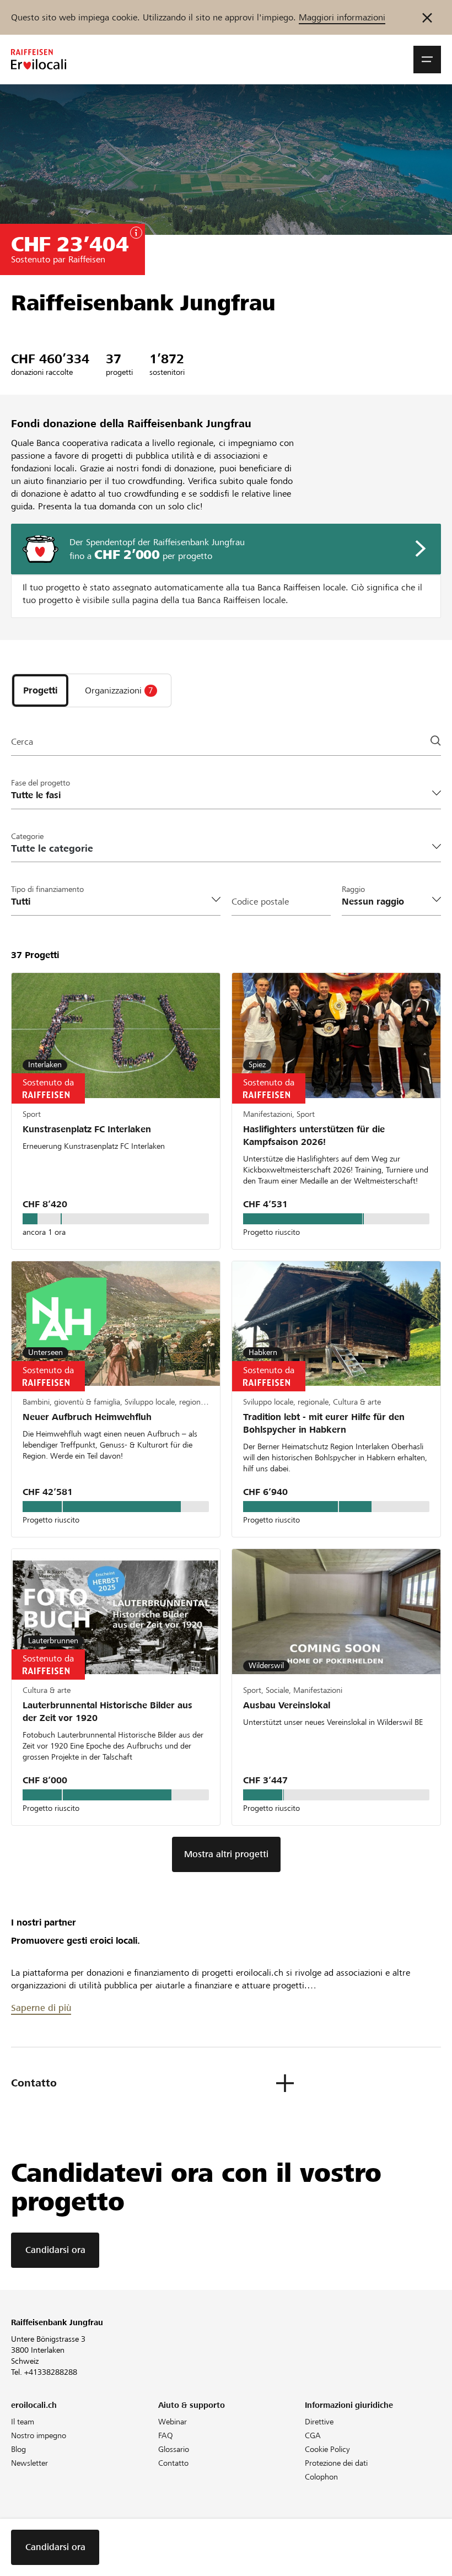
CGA (313, 2435)
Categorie (27, 836)
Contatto (173, 2463)
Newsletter (29, 2463)
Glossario (174, 2449)
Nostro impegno (39, 2435)
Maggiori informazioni (342, 17)
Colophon (321, 2477)
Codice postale (260, 902)
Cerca (22, 742)
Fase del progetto (41, 783)
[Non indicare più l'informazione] (427, 17)
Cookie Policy (327, 2449)
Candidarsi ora (55, 2250)
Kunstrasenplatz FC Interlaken (87, 1129)
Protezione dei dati (336, 2463)
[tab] (40, 690)
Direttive (319, 2422)
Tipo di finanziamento (47, 889)
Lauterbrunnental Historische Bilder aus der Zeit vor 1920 (107, 1712)
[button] (427, 60)
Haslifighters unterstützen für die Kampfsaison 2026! (314, 1136)
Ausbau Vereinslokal (287, 1705)
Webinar (173, 2422)
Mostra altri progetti (226, 1854)
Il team (23, 2422)
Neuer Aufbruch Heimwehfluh (87, 1417)
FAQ (166, 2435)
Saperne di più (41, 2008)
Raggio (353, 889)
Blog (18, 2449)
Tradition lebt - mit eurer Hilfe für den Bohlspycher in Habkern (324, 1423)
